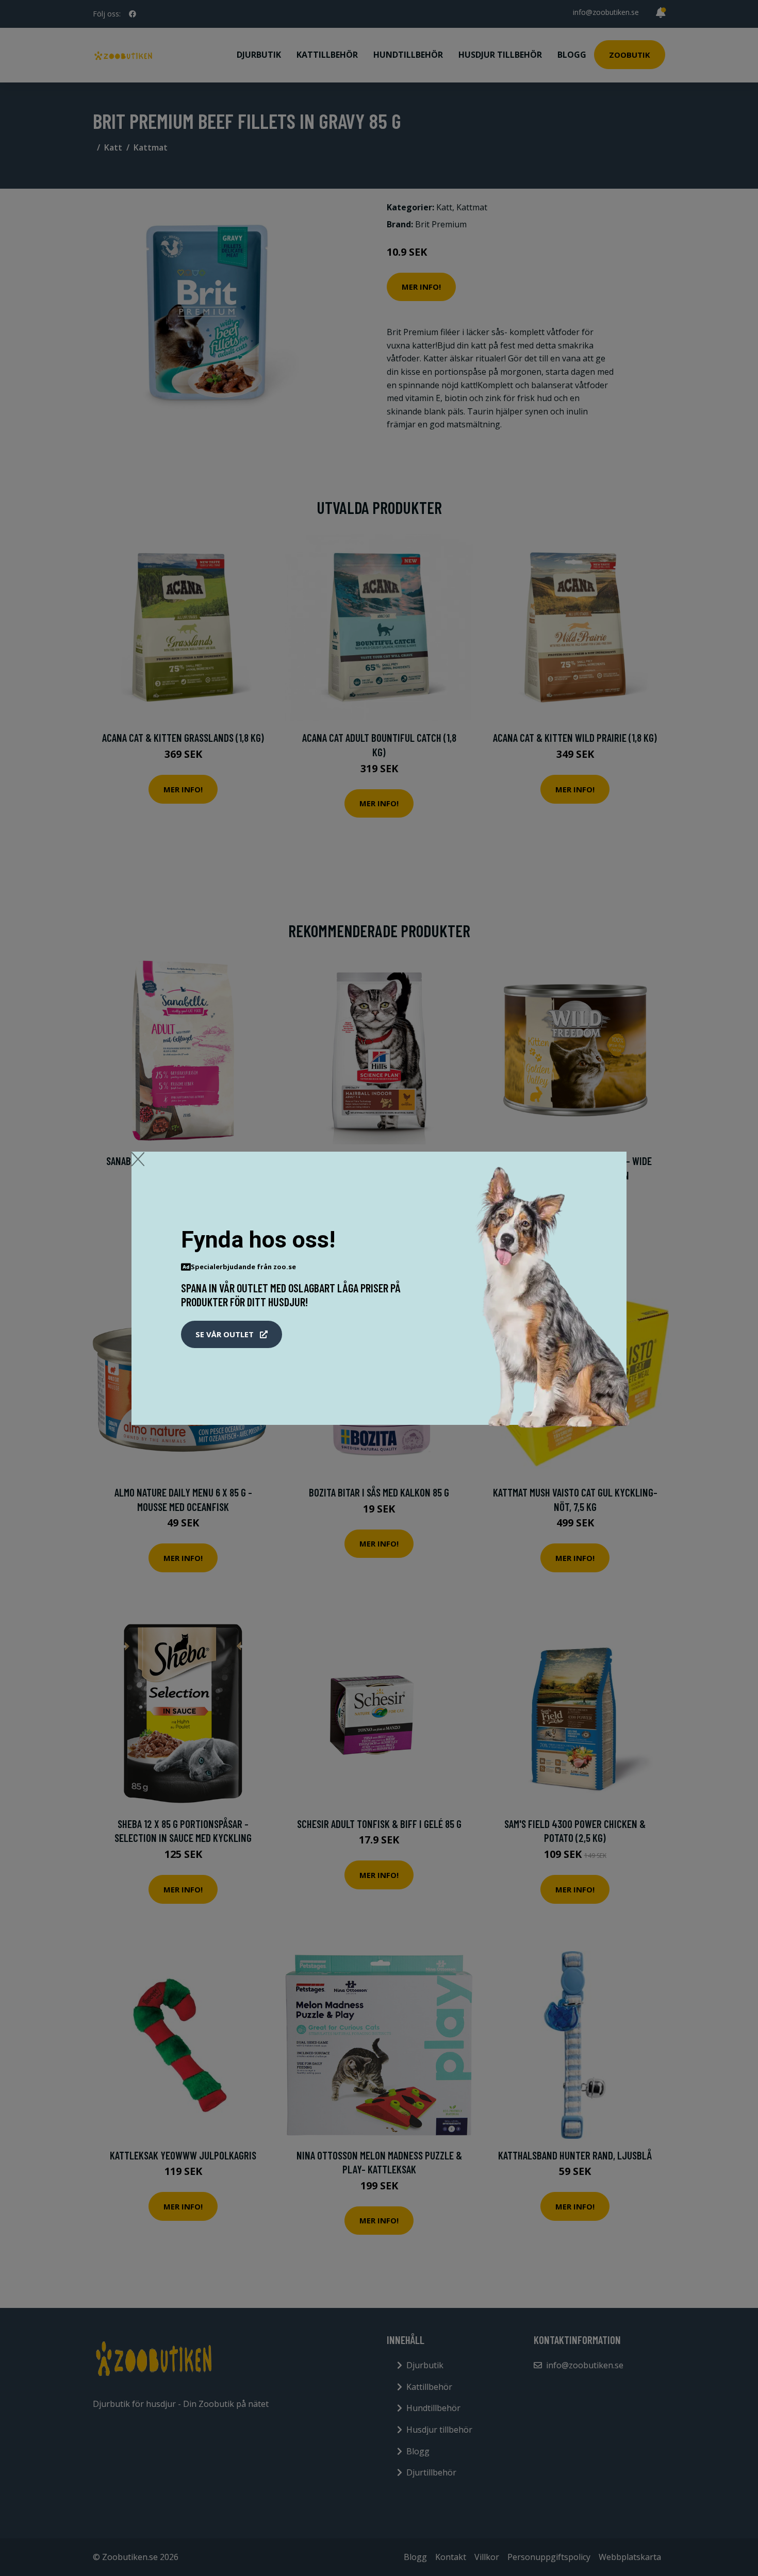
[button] (232, 1335)
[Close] (138, 1159)
